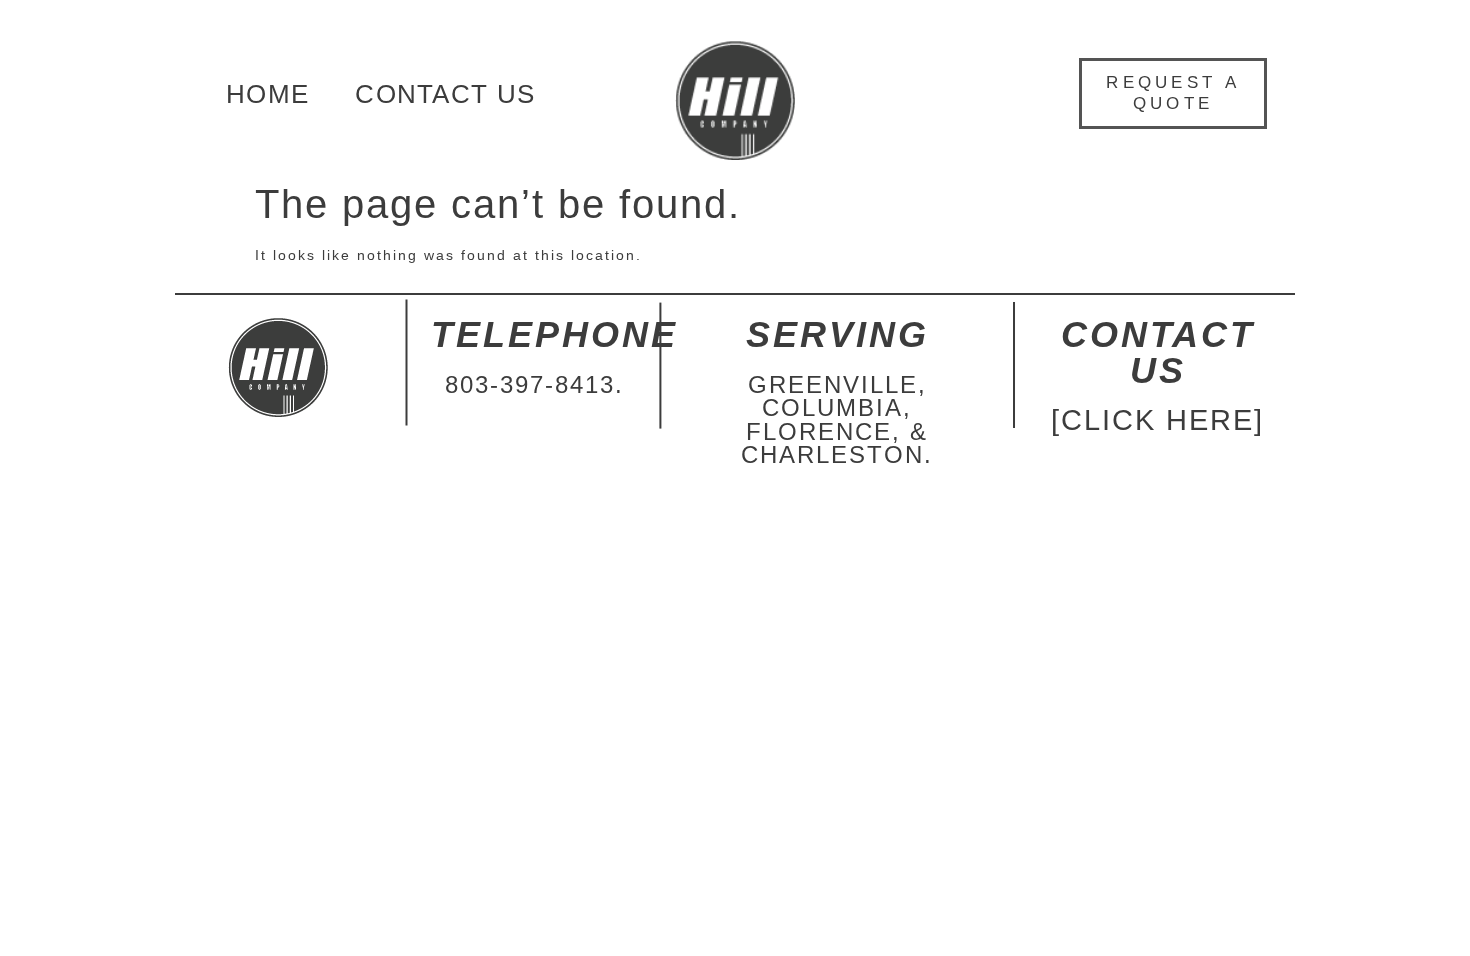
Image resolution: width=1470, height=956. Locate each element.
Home (267, 94)
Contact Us (445, 94)
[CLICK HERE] (1157, 420)
